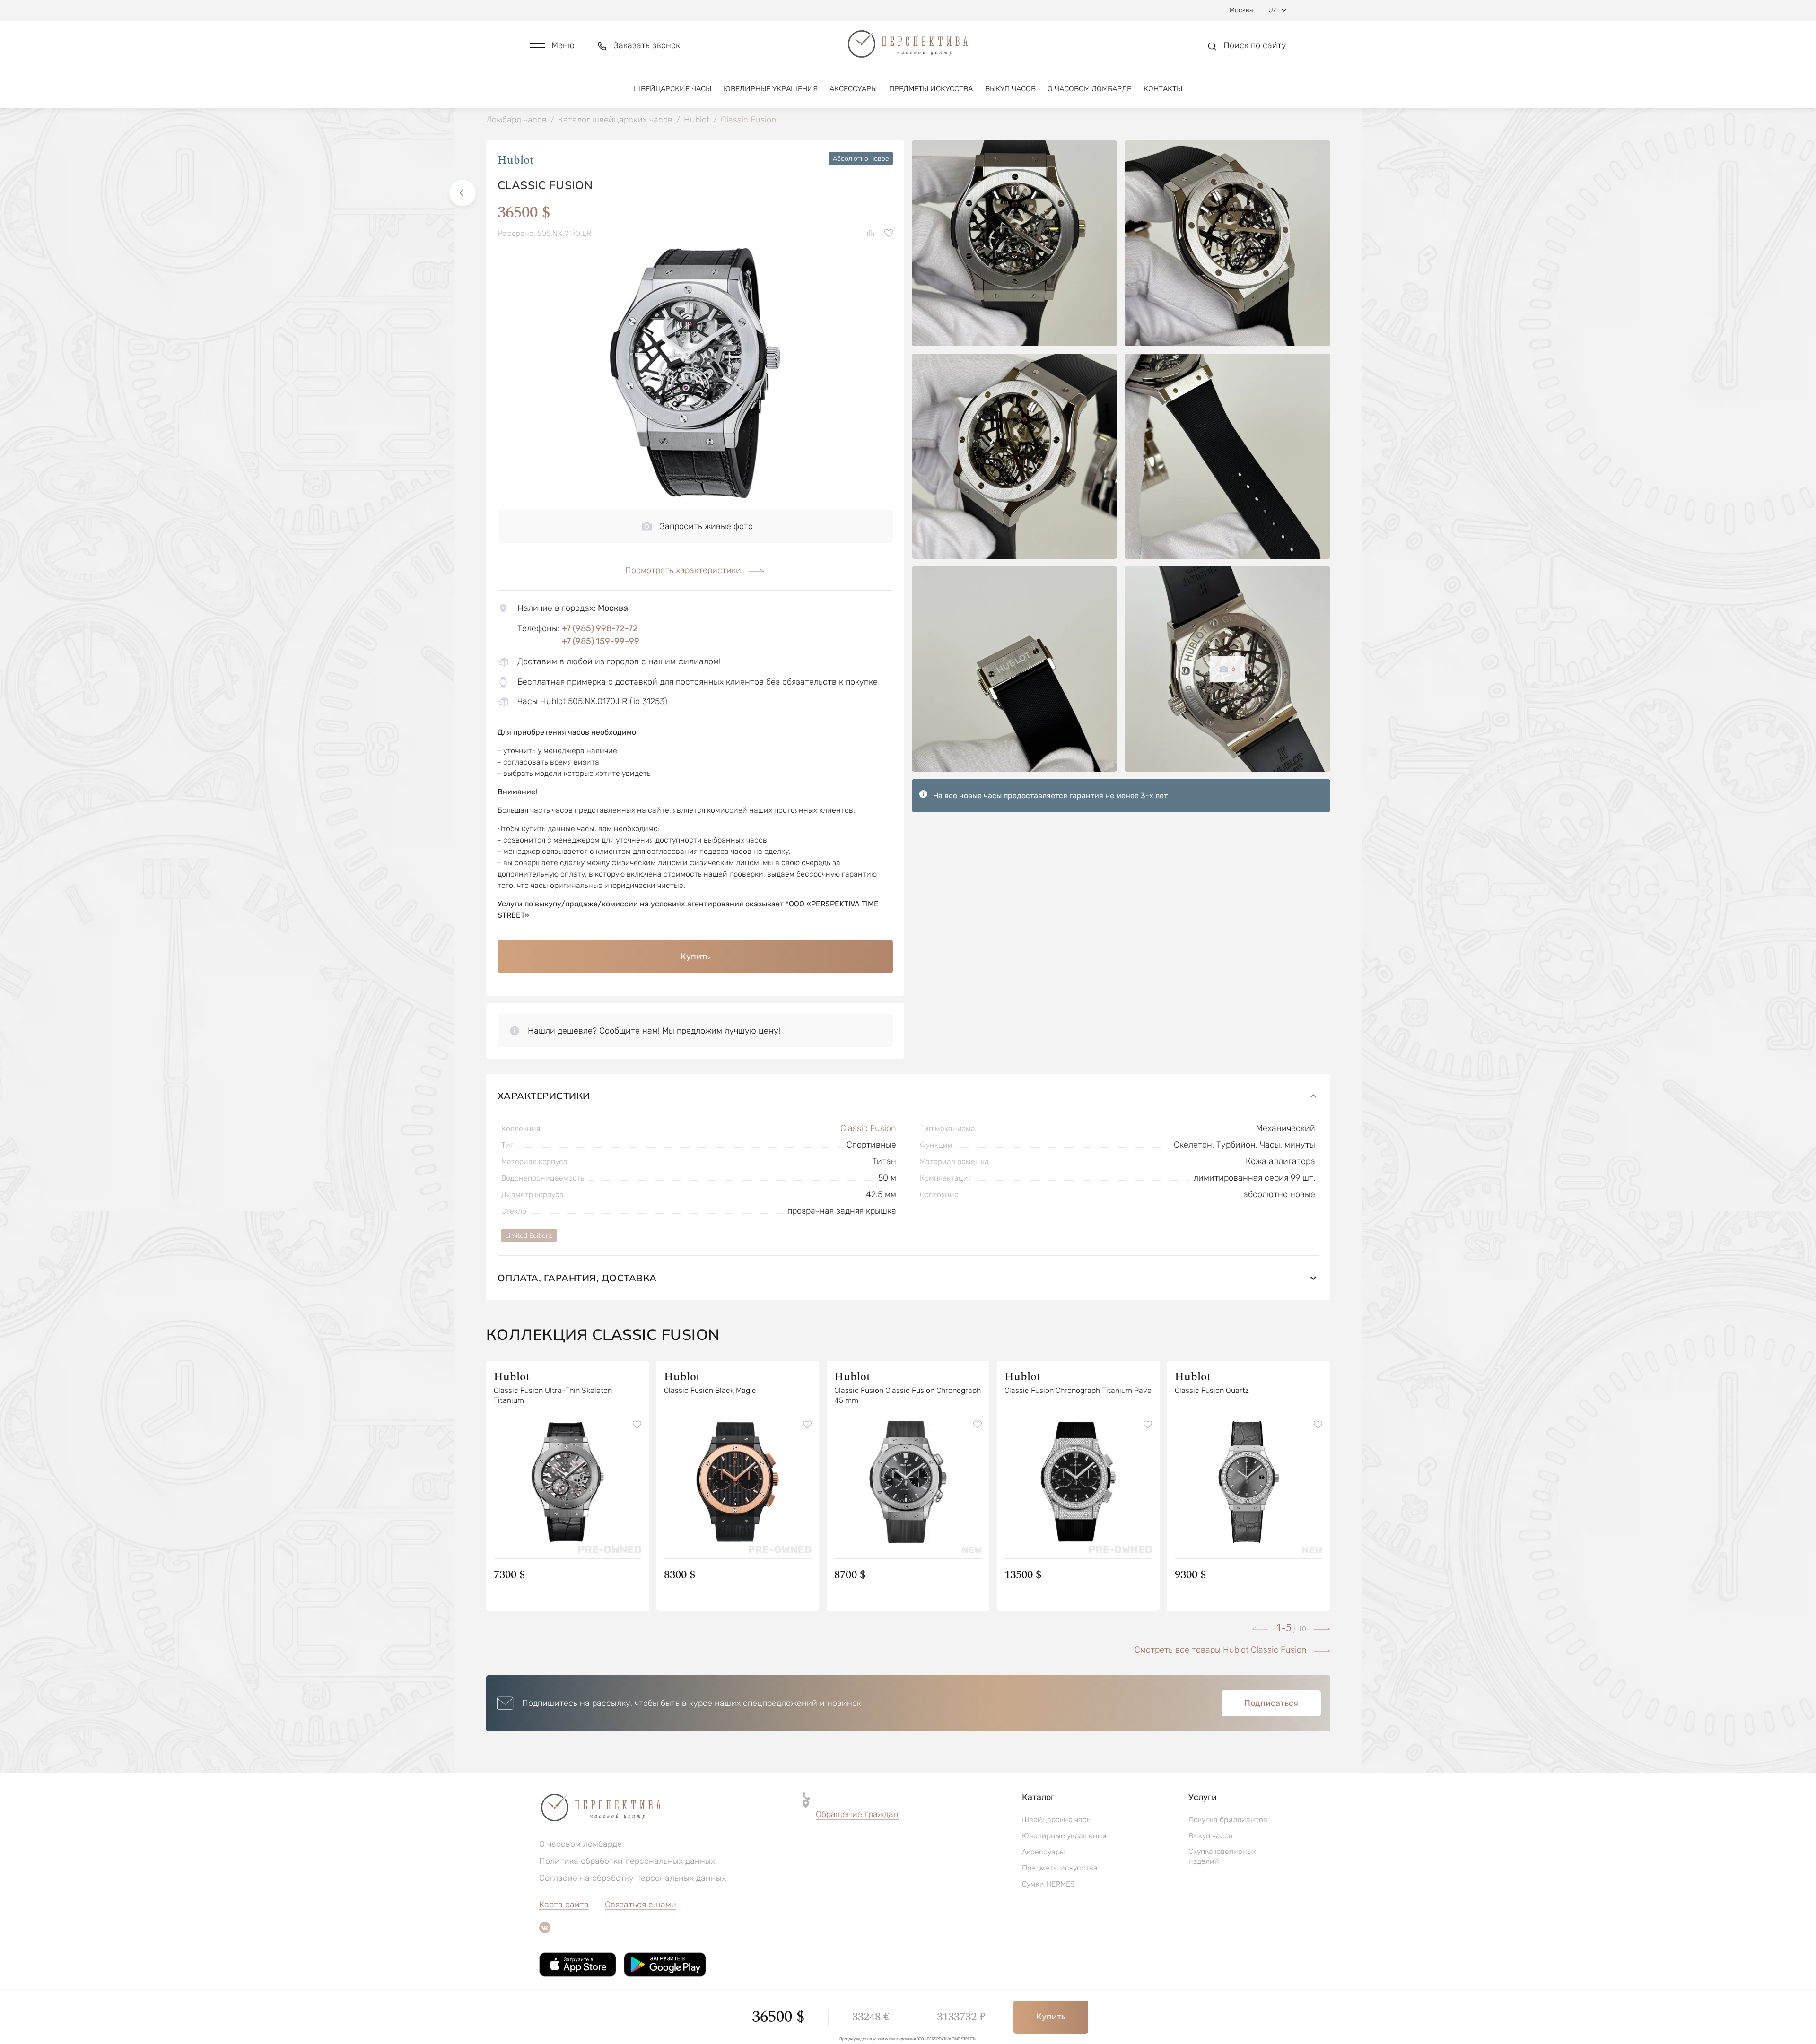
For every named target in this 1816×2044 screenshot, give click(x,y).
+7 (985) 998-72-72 (600, 628)
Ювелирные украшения (771, 89)
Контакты (1163, 89)
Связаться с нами (641, 1905)
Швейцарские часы (672, 89)
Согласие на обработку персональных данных (633, 1878)
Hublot (516, 160)
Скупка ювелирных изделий (1222, 1856)
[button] (552, 46)
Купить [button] (695, 957)
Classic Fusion (868, 1128)
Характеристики (544, 1096)
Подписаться (1271, 1703)
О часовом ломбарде (1089, 89)
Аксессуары (853, 89)
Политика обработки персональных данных (627, 1861)
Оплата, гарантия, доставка (577, 1278)
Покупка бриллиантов (1228, 1820)
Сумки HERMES (1048, 1884)
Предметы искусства (931, 89)
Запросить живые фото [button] (706, 526)
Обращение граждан (857, 1814)
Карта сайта (564, 1905)
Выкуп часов (1010, 89)
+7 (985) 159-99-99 (601, 641)
